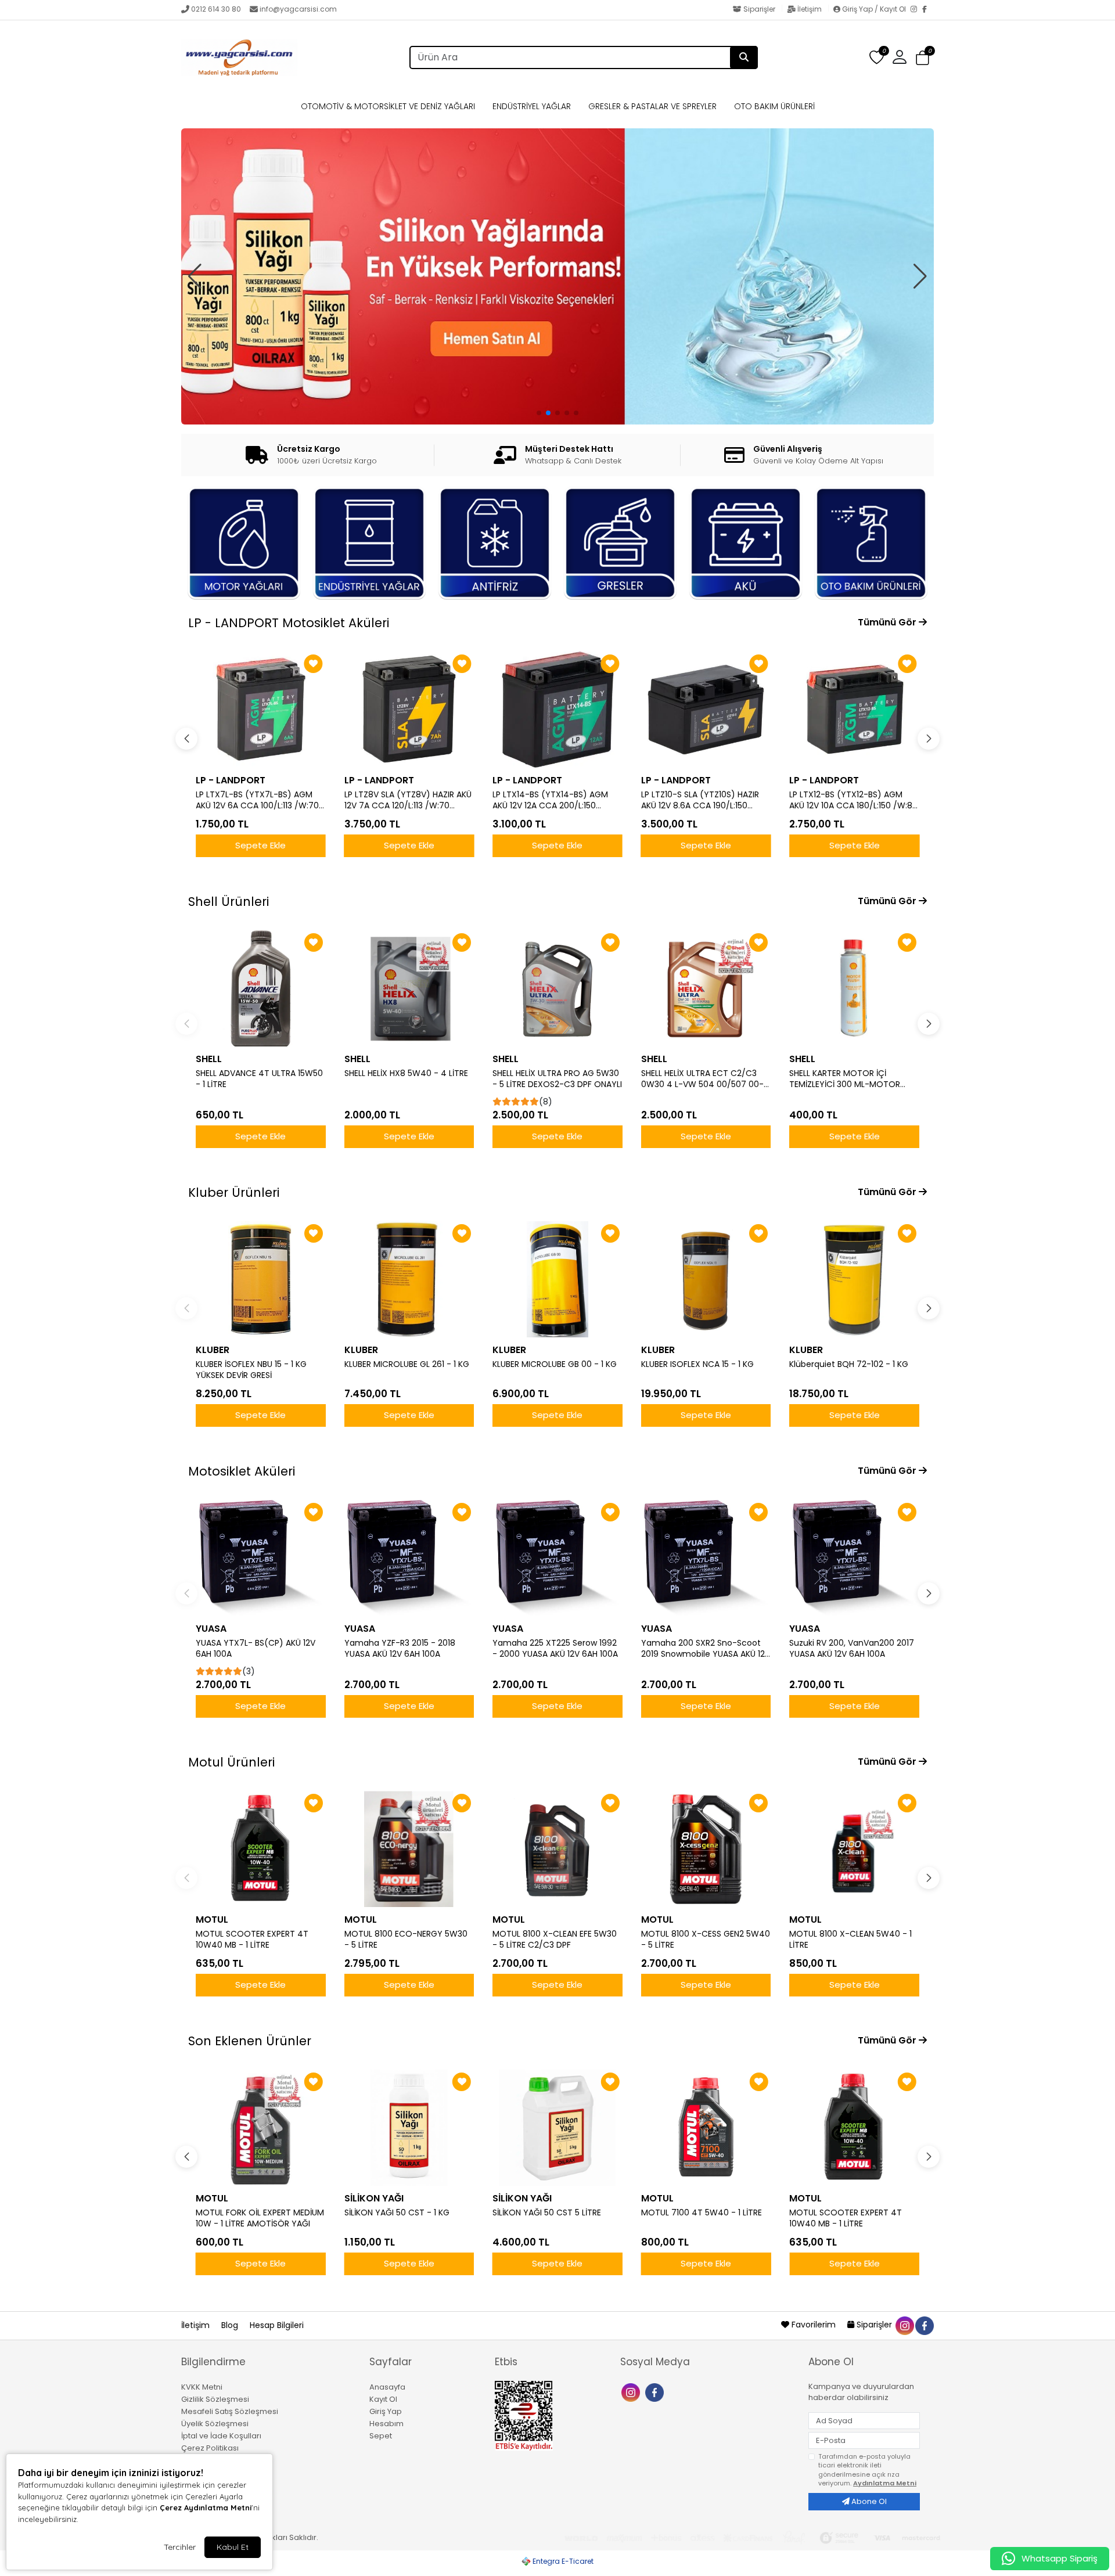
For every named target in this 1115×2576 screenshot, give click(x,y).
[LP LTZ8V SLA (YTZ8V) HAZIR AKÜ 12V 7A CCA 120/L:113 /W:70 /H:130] (261, 710)
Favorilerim (814, 2325)
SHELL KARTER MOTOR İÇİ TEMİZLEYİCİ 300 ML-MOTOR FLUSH (845, 1079)
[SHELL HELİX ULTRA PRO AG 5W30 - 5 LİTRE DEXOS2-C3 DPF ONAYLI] (557, 988)
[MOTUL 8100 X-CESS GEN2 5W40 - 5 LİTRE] (706, 1849)
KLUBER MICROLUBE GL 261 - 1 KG (407, 1364)
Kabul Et (233, 2547)
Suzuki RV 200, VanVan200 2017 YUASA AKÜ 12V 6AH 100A (852, 1649)
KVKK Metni (202, 2387)
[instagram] (904, 2325)
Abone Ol (868, 2501)
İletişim (810, 9)
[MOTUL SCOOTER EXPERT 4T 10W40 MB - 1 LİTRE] (261, 1849)
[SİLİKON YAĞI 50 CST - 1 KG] (409, 2128)
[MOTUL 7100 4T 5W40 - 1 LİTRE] (706, 2128)
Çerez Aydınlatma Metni (206, 2507)
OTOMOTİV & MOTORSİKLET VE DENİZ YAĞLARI (388, 106)
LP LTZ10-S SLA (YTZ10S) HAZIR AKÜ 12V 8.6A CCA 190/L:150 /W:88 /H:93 (551, 800)
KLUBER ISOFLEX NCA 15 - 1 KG (697, 1364)
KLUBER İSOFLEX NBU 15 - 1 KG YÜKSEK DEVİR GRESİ (251, 1370)
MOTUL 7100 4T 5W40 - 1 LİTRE (702, 2213)
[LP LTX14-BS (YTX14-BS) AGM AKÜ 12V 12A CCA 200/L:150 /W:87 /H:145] (409, 710)
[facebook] (924, 2325)
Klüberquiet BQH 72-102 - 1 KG (849, 1364)
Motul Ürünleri (231, 1762)
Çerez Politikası (210, 2448)
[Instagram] (916, 10)
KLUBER (213, 1350)
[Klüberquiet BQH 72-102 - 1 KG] (854, 1279)
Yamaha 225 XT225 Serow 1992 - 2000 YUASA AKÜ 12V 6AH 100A (555, 1649)
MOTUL (212, 1920)
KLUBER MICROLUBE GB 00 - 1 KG (555, 1364)
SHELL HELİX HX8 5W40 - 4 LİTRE (406, 1073)
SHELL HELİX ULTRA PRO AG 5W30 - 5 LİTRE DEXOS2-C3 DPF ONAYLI (557, 1079)
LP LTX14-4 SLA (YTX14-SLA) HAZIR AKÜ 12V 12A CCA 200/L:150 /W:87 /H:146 (853, 800)
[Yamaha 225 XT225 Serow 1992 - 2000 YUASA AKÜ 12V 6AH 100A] (557, 1558)
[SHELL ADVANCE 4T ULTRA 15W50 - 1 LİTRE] (261, 988)
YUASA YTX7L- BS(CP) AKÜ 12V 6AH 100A (256, 1649)
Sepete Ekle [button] (260, 845)
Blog (231, 2325)
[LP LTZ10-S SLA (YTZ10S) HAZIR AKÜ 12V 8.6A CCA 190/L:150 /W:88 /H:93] (557, 710)
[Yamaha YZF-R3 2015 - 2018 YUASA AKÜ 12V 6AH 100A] (409, 1558)
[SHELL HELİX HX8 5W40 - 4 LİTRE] (409, 988)
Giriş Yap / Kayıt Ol (874, 9)
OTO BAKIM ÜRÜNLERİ (774, 106)
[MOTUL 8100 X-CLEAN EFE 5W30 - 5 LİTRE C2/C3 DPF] (557, 1849)
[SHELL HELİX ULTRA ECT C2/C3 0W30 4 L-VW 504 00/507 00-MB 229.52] (706, 988)
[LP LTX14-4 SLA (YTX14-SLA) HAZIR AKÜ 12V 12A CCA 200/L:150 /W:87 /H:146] (854, 710)
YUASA (211, 1629)
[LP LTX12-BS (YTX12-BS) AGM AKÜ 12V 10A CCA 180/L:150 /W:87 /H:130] (706, 710)
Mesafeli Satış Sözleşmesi (230, 2411)
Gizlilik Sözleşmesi (215, 2399)
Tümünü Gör (888, 622)
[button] (922, 58)
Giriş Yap (386, 2411)
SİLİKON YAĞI (374, 2198)
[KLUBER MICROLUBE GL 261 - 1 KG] (409, 1279)
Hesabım (386, 2424)
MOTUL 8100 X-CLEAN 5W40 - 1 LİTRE (850, 1940)
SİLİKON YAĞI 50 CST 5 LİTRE (547, 2213)
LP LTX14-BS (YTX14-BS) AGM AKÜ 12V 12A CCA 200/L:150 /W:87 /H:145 (402, 800)
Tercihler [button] (180, 2547)
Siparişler (759, 9)
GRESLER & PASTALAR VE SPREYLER (652, 106)
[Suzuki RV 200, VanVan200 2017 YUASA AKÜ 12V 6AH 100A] (854, 1558)
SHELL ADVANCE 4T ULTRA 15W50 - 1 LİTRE (259, 1079)
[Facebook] (928, 10)
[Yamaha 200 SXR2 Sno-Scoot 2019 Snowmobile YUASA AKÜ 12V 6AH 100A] (706, 1558)
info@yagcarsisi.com (298, 9)
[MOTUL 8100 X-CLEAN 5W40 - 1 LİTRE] (854, 1849)
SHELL (209, 1059)
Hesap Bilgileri (277, 2325)
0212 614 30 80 (216, 9)
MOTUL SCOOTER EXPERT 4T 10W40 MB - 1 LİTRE (252, 1940)
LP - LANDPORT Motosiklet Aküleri (289, 623)
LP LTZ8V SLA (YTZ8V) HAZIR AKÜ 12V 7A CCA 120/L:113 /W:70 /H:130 (259, 800)
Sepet (381, 2436)
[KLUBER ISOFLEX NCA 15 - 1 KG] (706, 1279)
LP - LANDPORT (231, 780)
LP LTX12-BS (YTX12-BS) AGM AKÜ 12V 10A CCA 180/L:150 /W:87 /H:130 (705, 800)
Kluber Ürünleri (234, 1192)
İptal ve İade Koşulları (221, 2436)
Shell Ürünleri (229, 902)
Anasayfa (387, 2387)
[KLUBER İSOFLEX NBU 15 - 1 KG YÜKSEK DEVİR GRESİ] (261, 1279)
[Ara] (744, 57)
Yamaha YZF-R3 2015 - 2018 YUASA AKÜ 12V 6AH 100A (400, 1649)
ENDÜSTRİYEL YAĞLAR (532, 106)
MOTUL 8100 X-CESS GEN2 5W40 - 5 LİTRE (706, 1940)
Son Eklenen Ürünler (250, 2041)
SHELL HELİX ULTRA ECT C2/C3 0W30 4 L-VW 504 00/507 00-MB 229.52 (702, 1079)
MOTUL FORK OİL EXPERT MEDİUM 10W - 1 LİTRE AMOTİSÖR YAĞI (260, 2218)
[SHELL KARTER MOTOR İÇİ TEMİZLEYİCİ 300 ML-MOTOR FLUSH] (854, 988)
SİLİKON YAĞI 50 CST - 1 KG (397, 2213)
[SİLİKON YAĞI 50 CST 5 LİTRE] (557, 2128)
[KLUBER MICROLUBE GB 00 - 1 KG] (557, 1279)
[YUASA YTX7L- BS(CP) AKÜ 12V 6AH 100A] (261, 1558)
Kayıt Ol (383, 2399)
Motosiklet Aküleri (242, 1471)
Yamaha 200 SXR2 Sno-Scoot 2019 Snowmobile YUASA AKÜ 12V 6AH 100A (706, 1649)
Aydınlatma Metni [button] (885, 2483)
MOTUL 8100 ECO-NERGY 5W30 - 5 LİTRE (406, 1940)
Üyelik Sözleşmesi (215, 2424)
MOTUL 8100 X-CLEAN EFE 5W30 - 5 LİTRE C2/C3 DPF (555, 1940)
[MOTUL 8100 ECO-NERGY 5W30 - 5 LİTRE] (409, 1849)
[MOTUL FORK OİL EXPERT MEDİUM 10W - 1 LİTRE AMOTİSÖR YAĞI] (261, 2128)
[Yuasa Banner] (557, 256)
